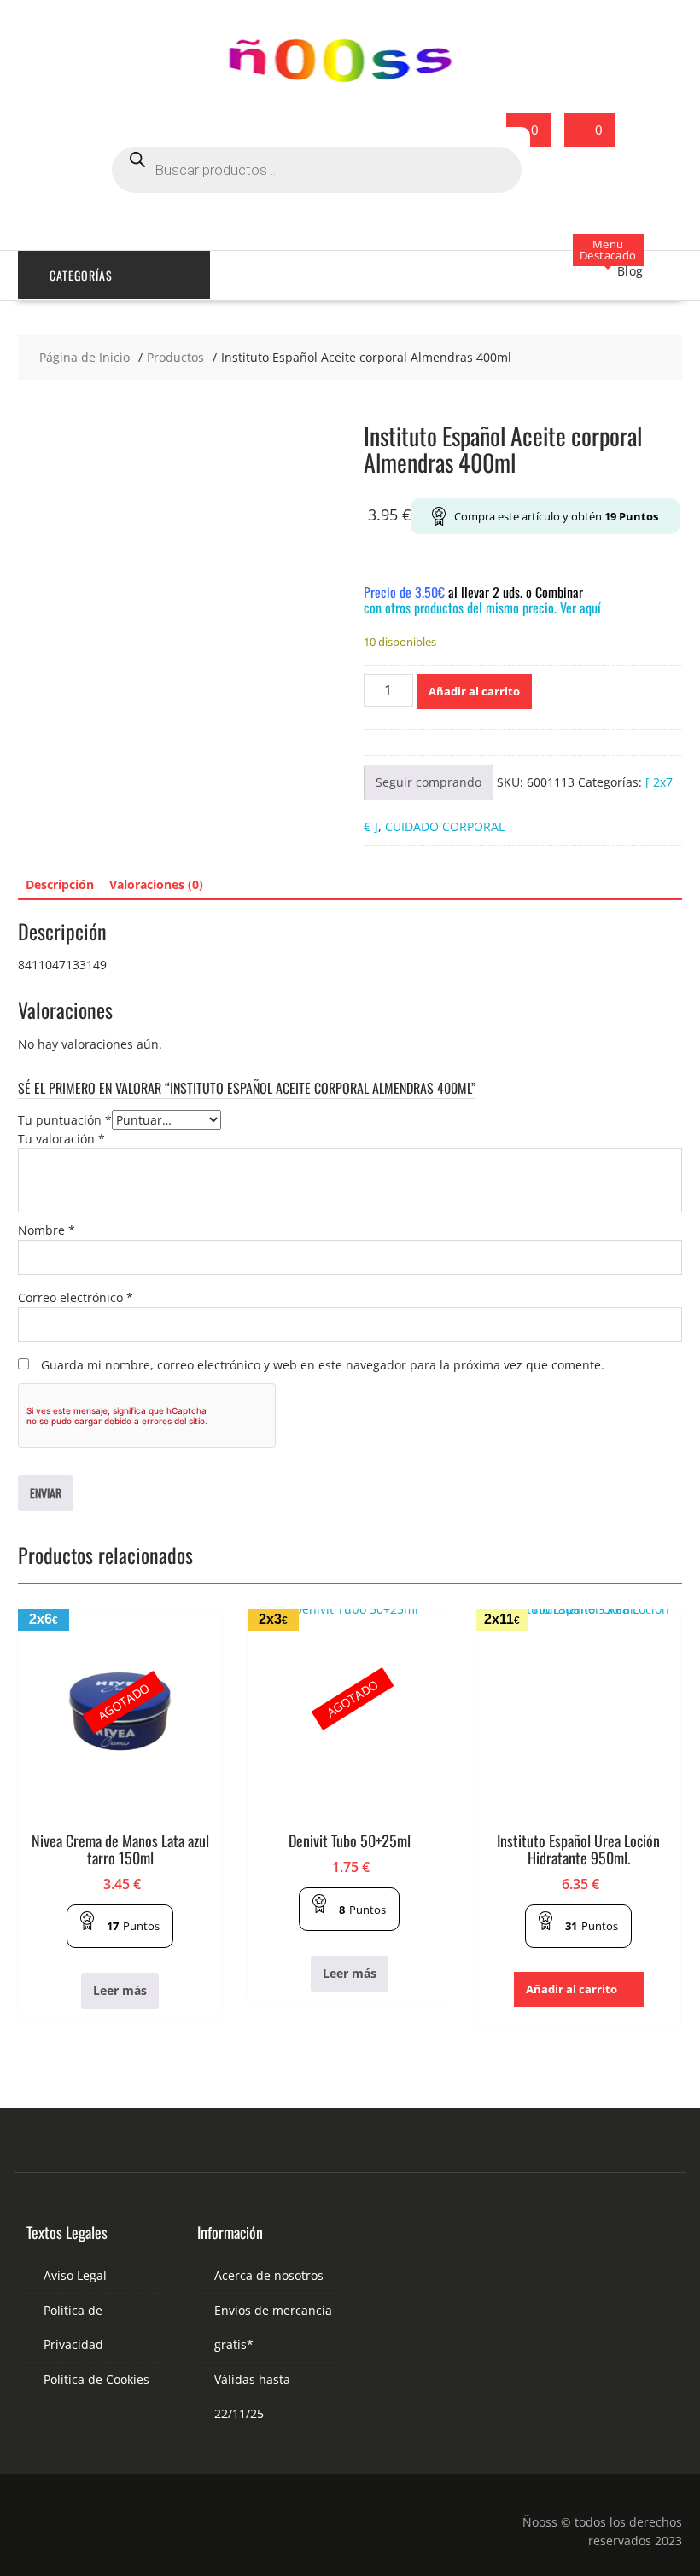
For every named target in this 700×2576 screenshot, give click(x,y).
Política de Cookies (96, 2379)
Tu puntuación (65, 1120)
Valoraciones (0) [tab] (156, 884)
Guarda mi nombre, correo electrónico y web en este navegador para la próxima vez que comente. (323, 1365)
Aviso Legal (75, 2275)
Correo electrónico (76, 1297)
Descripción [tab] (60, 884)
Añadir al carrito (474, 691)
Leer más (120, 1990)
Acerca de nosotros (269, 2275)
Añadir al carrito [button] (572, 1989)
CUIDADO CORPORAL (445, 826)
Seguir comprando (429, 782)
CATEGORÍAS (81, 275)
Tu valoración (61, 1139)
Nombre (47, 1230)
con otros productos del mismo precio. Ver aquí (482, 608)
